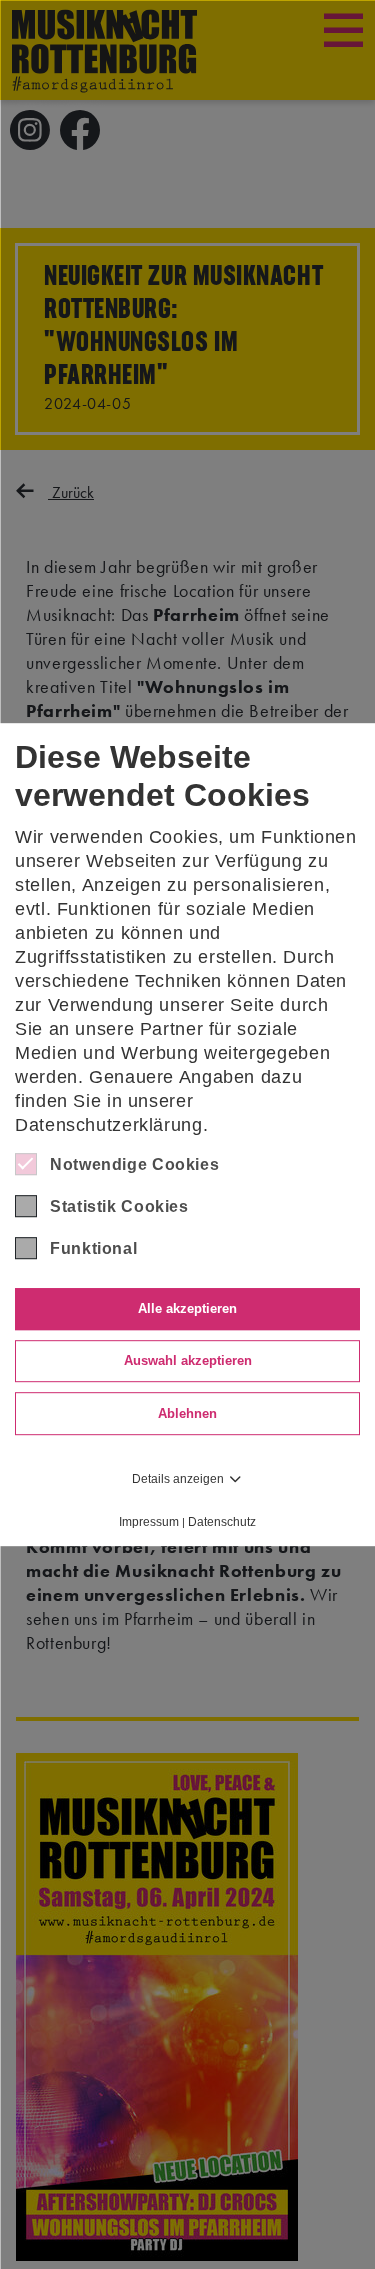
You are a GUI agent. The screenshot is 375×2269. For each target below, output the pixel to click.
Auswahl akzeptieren (188, 1361)
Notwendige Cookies (134, 1164)
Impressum (149, 1522)
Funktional (93, 1248)
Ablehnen (187, 1413)
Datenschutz (222, 1522)
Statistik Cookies (119, 1206)
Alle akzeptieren (187, 1308)
